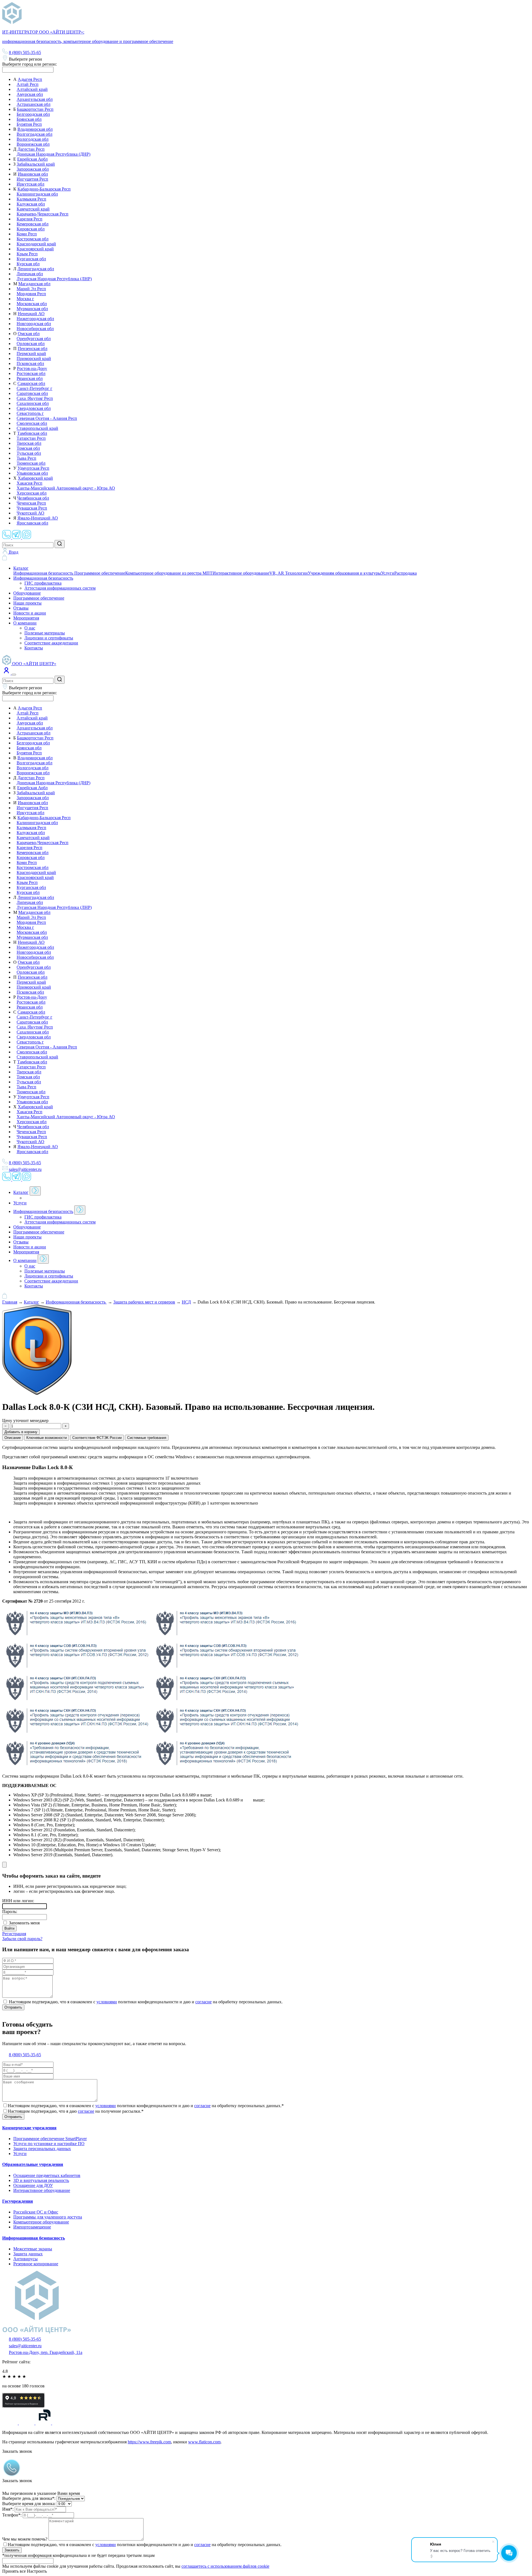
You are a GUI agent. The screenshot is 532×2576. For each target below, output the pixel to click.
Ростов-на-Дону (32, 368)
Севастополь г (30, 413)
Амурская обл (30, 94)
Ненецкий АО (31, 314)
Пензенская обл (33, 349)
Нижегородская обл (35, 319)
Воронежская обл (33, 144)
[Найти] (60, 544)
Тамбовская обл (32, 433)
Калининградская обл (37, 194)
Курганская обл (31, 259)
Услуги (388, 573)
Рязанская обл (30, 378)
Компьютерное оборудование (41, 2222)
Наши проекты (27, 603)
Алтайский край (32, 89)
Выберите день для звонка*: (29, 2498)
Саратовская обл (32, 393)
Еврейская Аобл (32, 159)
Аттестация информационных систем (60, 588)
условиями (107, 2002)
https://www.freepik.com (149, 2442)
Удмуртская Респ (33, 468)
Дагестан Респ (31, 149)
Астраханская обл (34, 104)
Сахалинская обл (33, 403)
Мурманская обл (32, 309)
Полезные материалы (45, 633)
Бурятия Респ (29, 124)
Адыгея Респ (30, 79)
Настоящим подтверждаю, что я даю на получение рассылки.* (76, 2111)
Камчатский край (33, 209)
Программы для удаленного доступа (48, 2217)
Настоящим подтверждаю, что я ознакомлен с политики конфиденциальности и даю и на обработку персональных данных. (145, 2545)
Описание (13, 1438)
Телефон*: (12, 2515)
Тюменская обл (31, 463)
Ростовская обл (31, 373)
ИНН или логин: (18, 1901)
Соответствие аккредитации (51, 643)
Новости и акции (30, 613)
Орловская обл (31, 344)
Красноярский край (35, 249)
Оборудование (27, 593)
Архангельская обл (35, 99)
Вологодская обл (33, 139)
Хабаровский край (35, 478)
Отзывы (21, 608)
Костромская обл (33, 239)
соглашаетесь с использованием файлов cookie (225, 2566)
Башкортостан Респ (35, 109)
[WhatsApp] (7, 537)
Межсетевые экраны (33, 2249)
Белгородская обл (33, 114)
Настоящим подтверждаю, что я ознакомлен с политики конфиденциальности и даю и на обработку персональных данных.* (146, 2106)
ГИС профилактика (43, 583)
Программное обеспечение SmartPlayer (50, 2139)
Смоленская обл (32, 423)
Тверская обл (29, 443)
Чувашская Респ (32, 508)
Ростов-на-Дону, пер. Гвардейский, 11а (46, 2352)
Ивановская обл (33, 174)
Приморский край (34, 358)
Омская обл (29, 334)
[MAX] (27, 537)
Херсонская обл (32, 493)
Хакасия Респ (30, 483)
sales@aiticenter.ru (25, 1169)
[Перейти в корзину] (5, 559)
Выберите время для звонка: (29, 2504)
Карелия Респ (30, 219)
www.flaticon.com (204, 2442)
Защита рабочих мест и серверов (144, 1302)
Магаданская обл (34, 284)
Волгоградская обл (34, 134)
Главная (10, 1302)
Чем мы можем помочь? (25, 2539)
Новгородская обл (34, 324)
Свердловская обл (34, 408)
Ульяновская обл (32, 473)
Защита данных (28, 2254)
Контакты (34, 648)
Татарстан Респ (31, 438)
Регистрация (14, 1934)
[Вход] (7, 673)
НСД (186, 1302)
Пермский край (31, 354)
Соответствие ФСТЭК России (97, 1438)
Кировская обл (31, 229)
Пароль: (10, 1912)
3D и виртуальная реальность (41, 2180)
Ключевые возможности (47, 1438)
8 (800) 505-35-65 (25, 52)
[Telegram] (17, 537)
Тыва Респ (26, 458)
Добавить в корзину (21, 1432)
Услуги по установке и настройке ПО (49, 2144)
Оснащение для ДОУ (33, 2185)
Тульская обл (29, 453)
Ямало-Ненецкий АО (38, 518)
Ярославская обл (32, 523)
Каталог (21, 568)
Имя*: (8, 2509)
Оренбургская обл (34, 339)
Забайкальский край (36, 164)
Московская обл (32, 304)
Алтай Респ (28, 84)
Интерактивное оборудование (241, 573)
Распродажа (406, 573)
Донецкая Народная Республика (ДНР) (53, 154)
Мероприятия (26, 618)
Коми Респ (27, 234)
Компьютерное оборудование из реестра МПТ (169, 573)
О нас (30, 628)
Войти (9, 1928)
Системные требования (147, 1438)
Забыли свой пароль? (22, 1939)
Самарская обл (31, 383)
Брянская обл (29, 119)
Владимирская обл (35, 129)
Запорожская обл (33, 169)
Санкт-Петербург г (34, 388)
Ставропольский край (37, 428)
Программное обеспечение (100, 573)
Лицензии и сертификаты (49, 638)
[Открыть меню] (14, 675)
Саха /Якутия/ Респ (35, 398)
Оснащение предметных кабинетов (47, 2175)
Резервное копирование (36, 2264)
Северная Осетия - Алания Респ (47, 418)
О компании (25, 623)
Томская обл (28, 448)
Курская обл (28, 264)
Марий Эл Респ (31, 289)
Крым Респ (27, 254)
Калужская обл (31, 204)
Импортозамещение (32, 2227)
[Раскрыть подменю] (35, 1191)
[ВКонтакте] (60, 2423)
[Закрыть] (4, 1865)
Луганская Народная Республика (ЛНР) (54, 279)
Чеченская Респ (31, 503)
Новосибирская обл (35, 329)
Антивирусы (25, 2259)
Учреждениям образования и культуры (344, 573)
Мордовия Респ (31, 294)
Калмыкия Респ (31, 199)
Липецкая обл (30, 274)
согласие (204, 2002)
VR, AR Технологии (289, 573)
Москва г (25, 299)
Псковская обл (30, 363)
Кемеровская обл (33, 224)
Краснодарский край (36, 244)
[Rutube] (44, 2423)
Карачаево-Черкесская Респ (43, 214)
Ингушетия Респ (32, 179)
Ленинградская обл (36, 269)
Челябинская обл (33, 498)
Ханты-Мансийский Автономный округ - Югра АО (66, 488)
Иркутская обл (30, 184)
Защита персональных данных (42, 2149)
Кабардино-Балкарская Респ (44, 189)
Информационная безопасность (44, 573)
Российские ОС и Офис (36, 2212)
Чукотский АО (30, 513)
